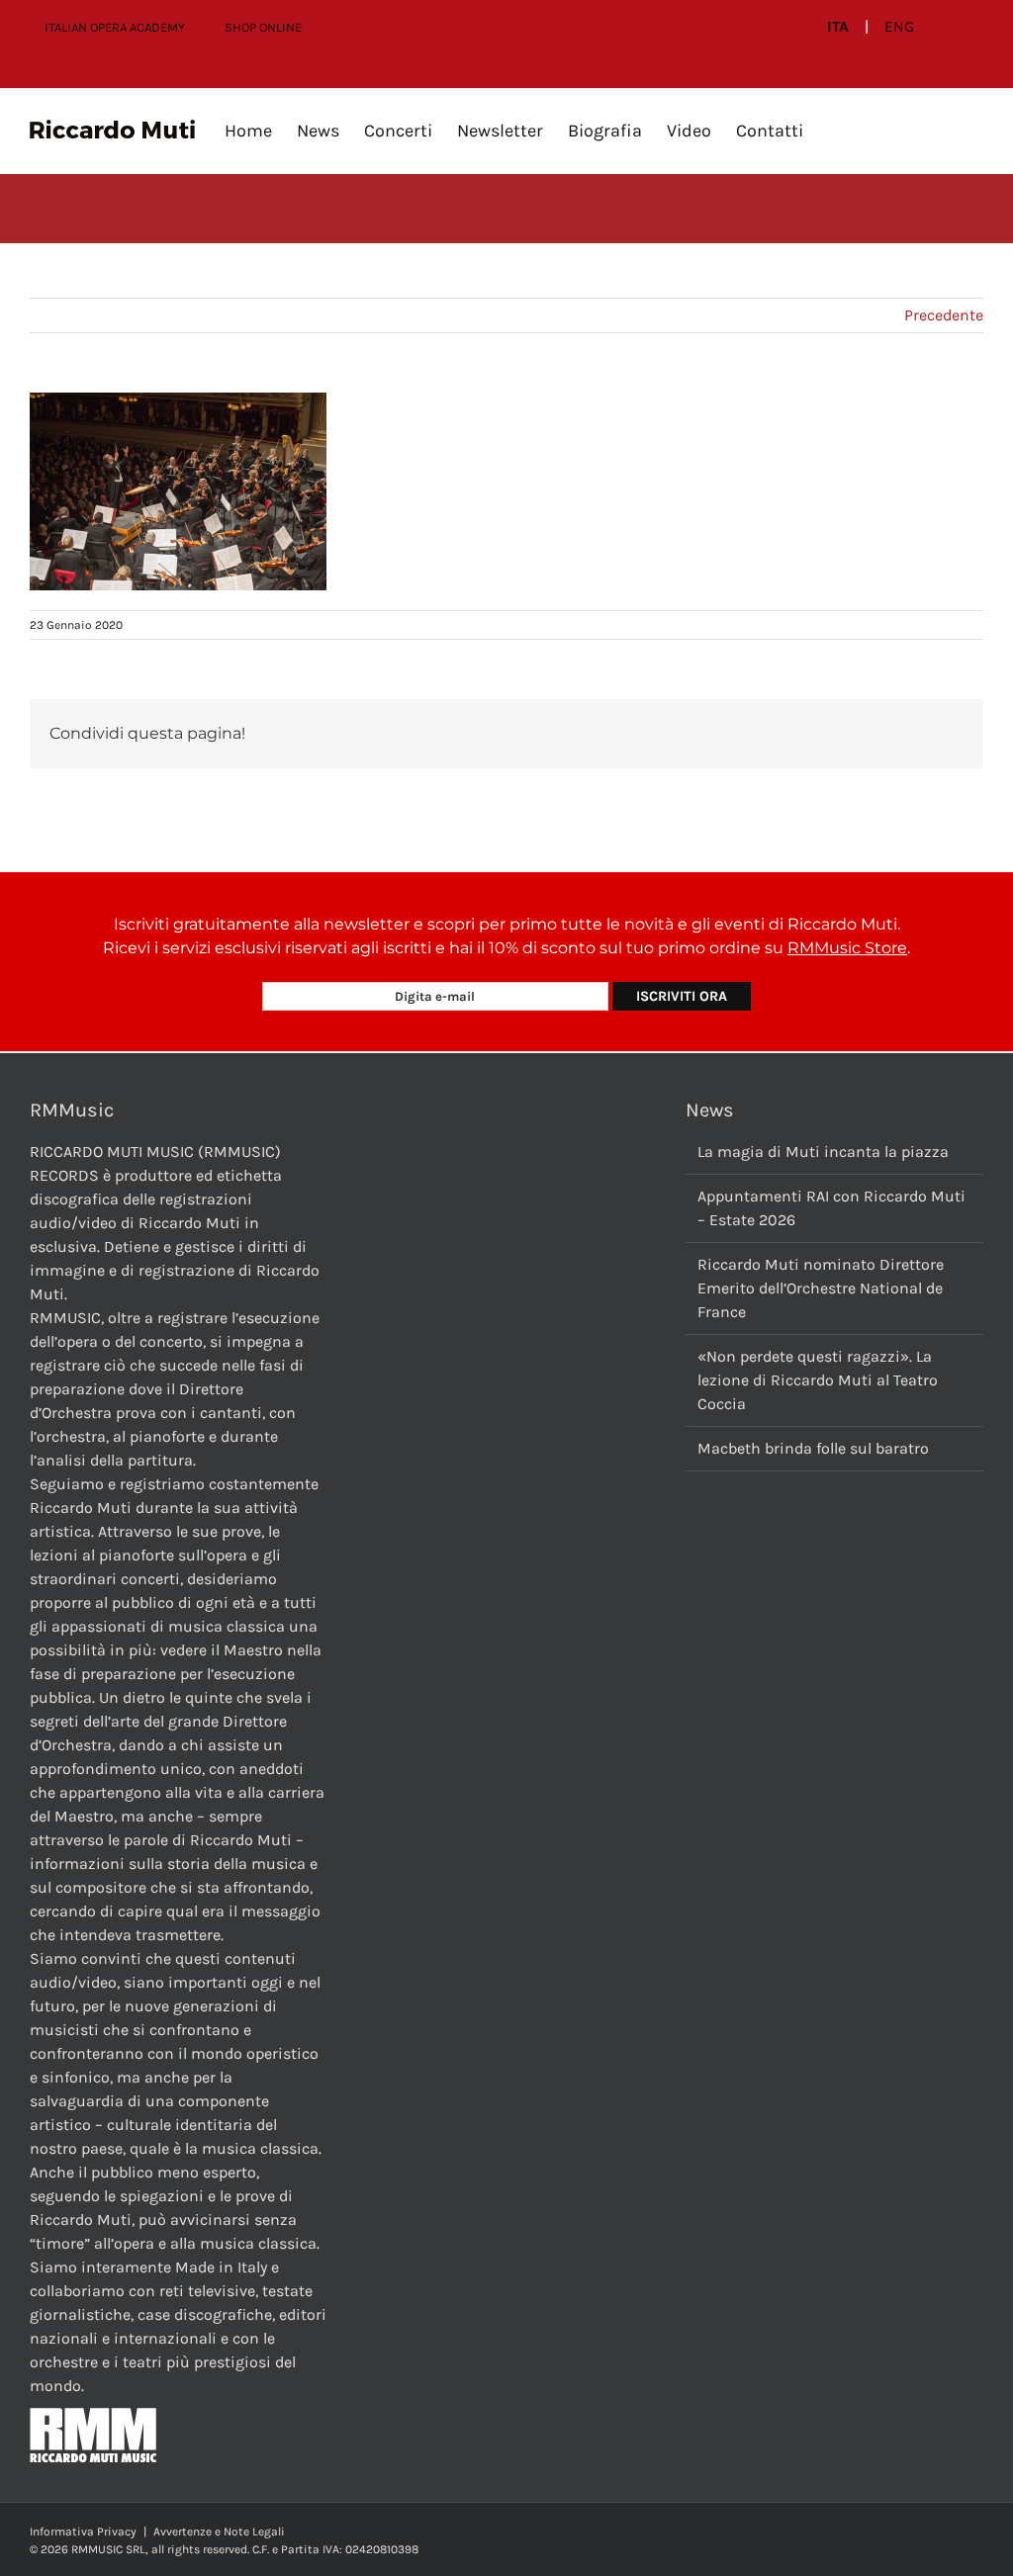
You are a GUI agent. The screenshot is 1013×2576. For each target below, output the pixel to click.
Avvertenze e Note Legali (219, 2532)
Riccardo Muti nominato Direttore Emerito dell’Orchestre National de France (821, 1288)
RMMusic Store (847, 948)
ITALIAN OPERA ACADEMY (115, 27)
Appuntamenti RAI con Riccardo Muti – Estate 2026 (831, 1208)
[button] (835, 131)
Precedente (944, 315)
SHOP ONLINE (263, 27)
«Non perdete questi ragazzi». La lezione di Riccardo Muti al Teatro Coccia (818, 1380)
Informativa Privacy (83, 2532)
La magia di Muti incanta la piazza (823, 1152)
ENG (899, 27)
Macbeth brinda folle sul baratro (813, 1448)
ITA (838, 27)
